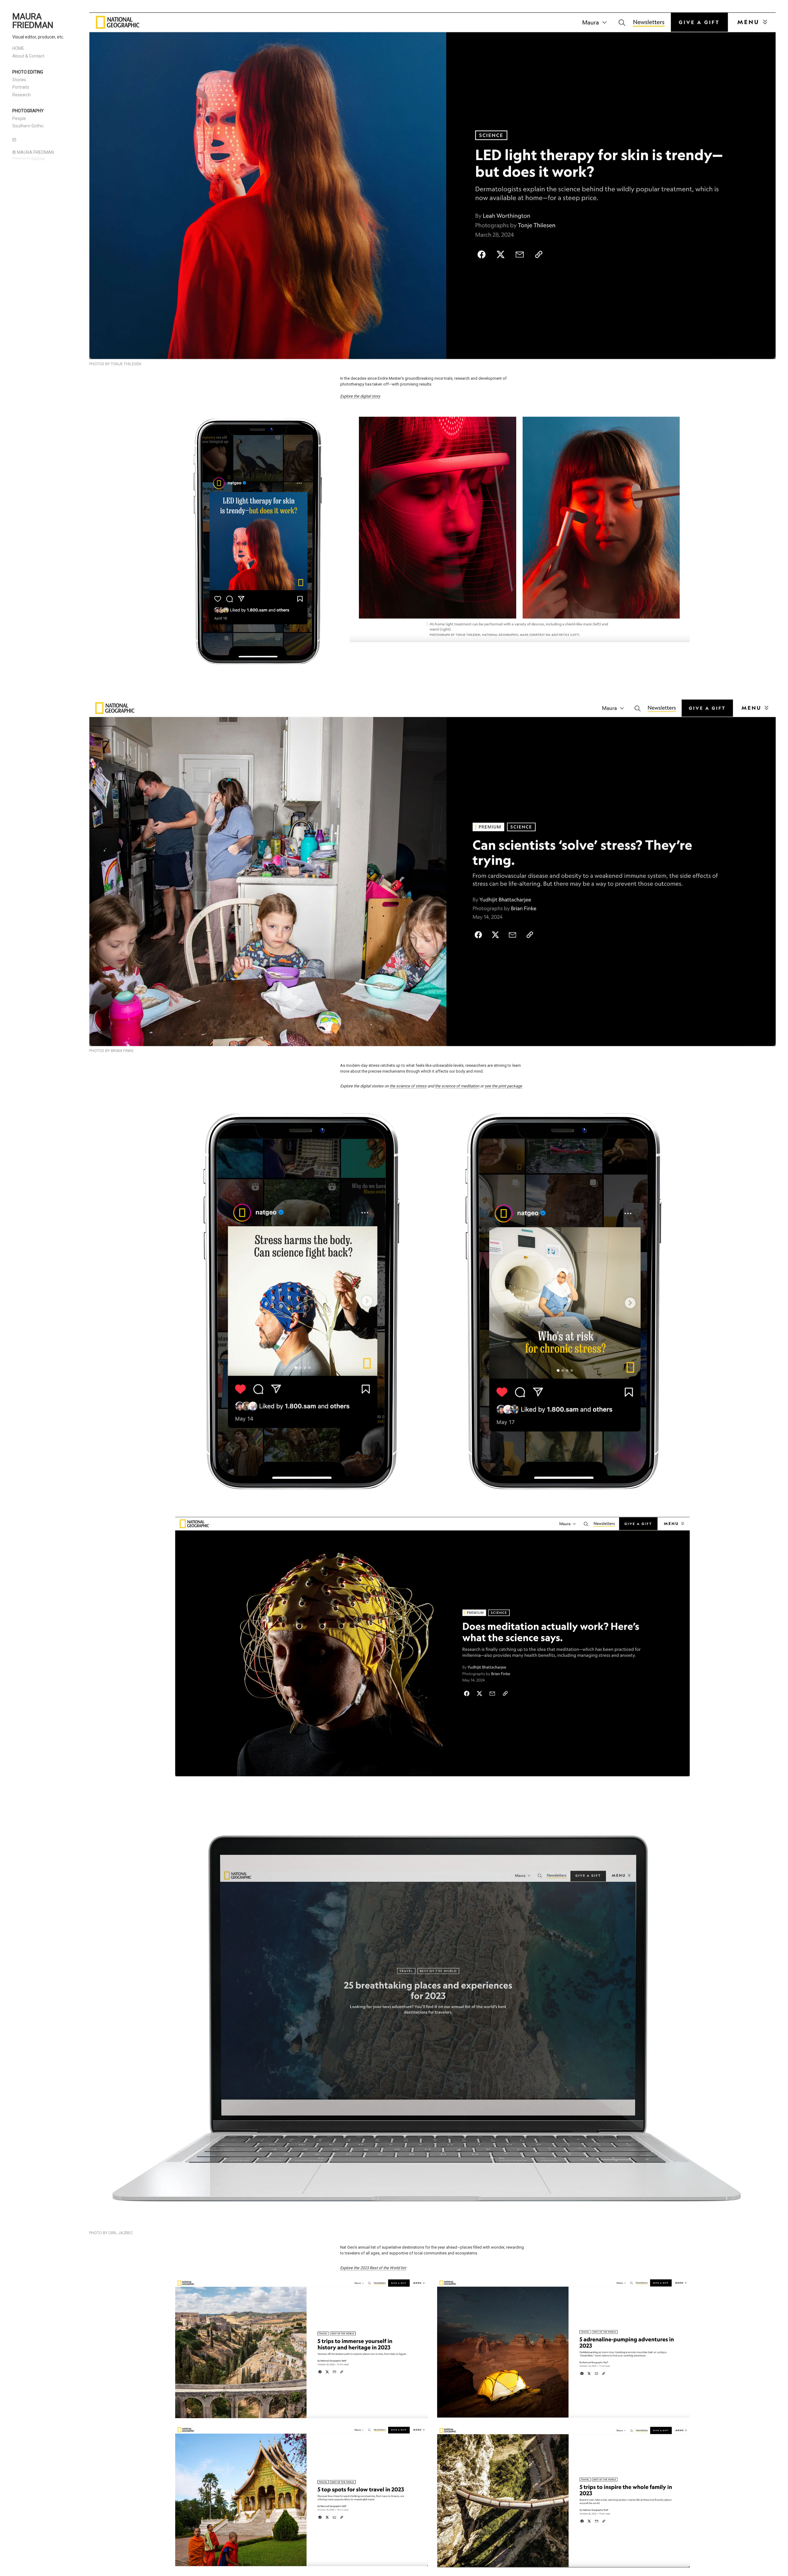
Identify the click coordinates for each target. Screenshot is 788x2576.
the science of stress (408, 1086)
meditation (470, 1086)
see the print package (503, 1086)
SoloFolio (38, 158)
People (19, 118)
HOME (18, 48)
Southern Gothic (28, 126)
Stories (19, 80)
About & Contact (28, 56)
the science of (447, 1086)
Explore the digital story (360, 396)
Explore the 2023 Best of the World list (373, 2268)
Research (22, 95)
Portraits (21, 87)
